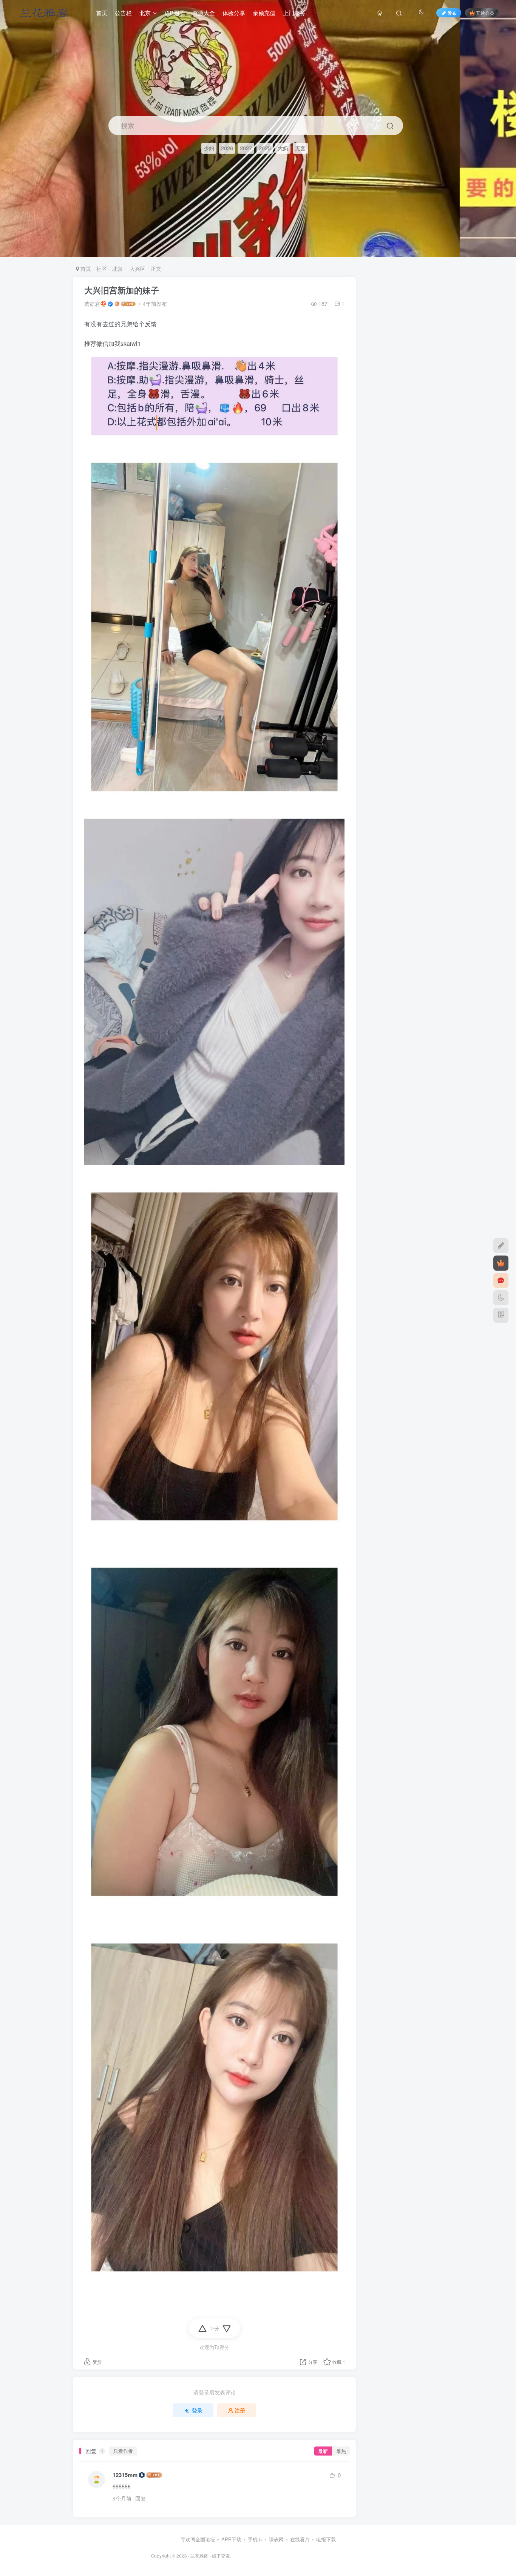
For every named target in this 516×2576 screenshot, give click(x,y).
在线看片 (300, 2539)
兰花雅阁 (199, 2556)
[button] (504, 253)
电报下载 (326, 2539)
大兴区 (137, 268)
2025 (265, 148)
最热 (341, 2451)
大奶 (283, 148)
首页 (85, 268)
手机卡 (255, 2539)
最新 (323, 2451)
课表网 (276, 2539)
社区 (102, 268)
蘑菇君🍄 (95, 304)
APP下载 (231, 2539)
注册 (240, 2410)
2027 (246, 148)
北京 (117, 268)
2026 (227, 148)
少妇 (209, 148)
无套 (300, 148)
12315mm (125, 2475)
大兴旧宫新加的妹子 (122, 290)
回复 (141, 2498)
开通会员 (485, 13)
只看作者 (123, 2451)
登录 (197, 2410)
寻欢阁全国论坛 (198, 2539)
